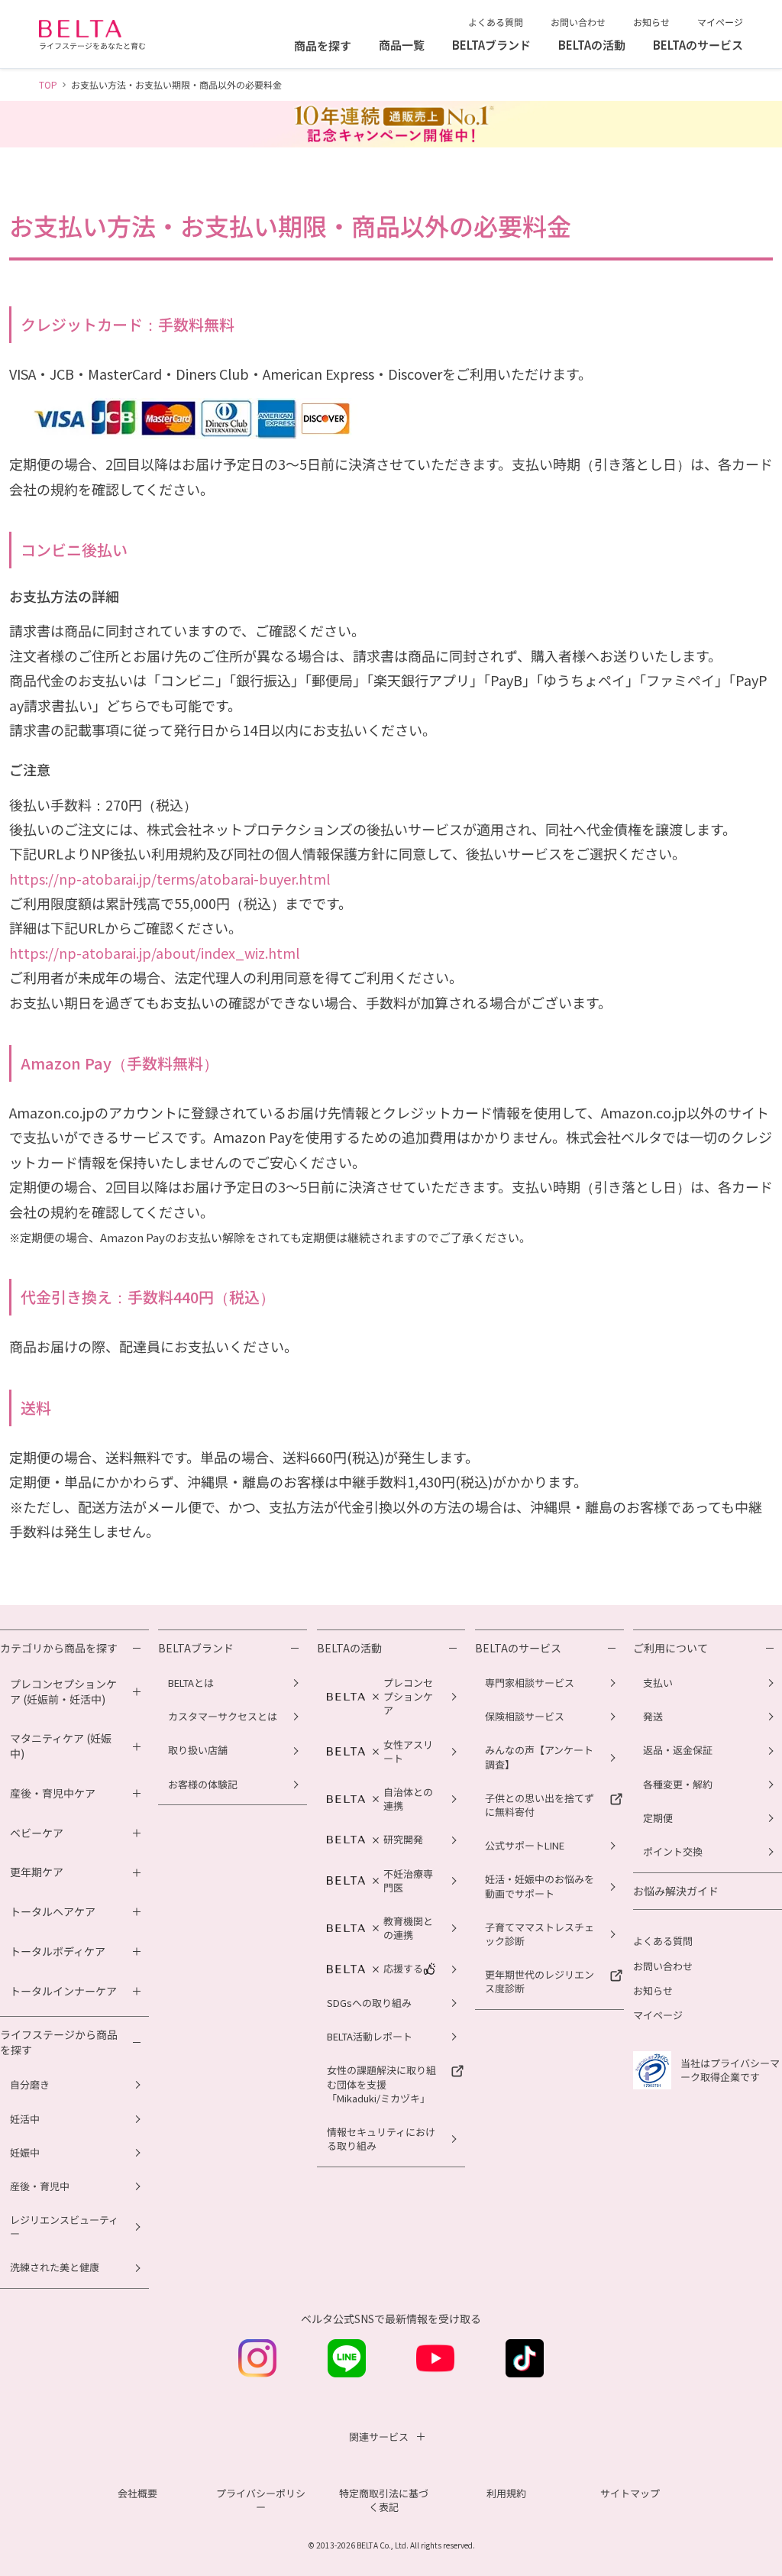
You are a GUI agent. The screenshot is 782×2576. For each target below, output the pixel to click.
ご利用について (671, 1648)
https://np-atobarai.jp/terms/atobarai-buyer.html (170, 879)
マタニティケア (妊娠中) (61, 1746)
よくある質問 (496, 22)
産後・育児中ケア (53, 1793)
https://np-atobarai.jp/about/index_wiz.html (154, 953)
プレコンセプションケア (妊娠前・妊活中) (63, 1692)
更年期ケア (37, 1872)
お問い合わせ (578, 22)
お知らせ (651, 22)
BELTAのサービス (518, 1648)
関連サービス (379, 2437)
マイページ (720, 22)
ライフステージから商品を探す (59, 2042)
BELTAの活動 (349, 1648)
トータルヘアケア (53, 1912)
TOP (48, 84)
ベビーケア (37, 1833)
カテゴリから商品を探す (59, 1648)
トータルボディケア (58, 1951)
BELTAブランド (196, 1648)
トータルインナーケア (63, 1991)
